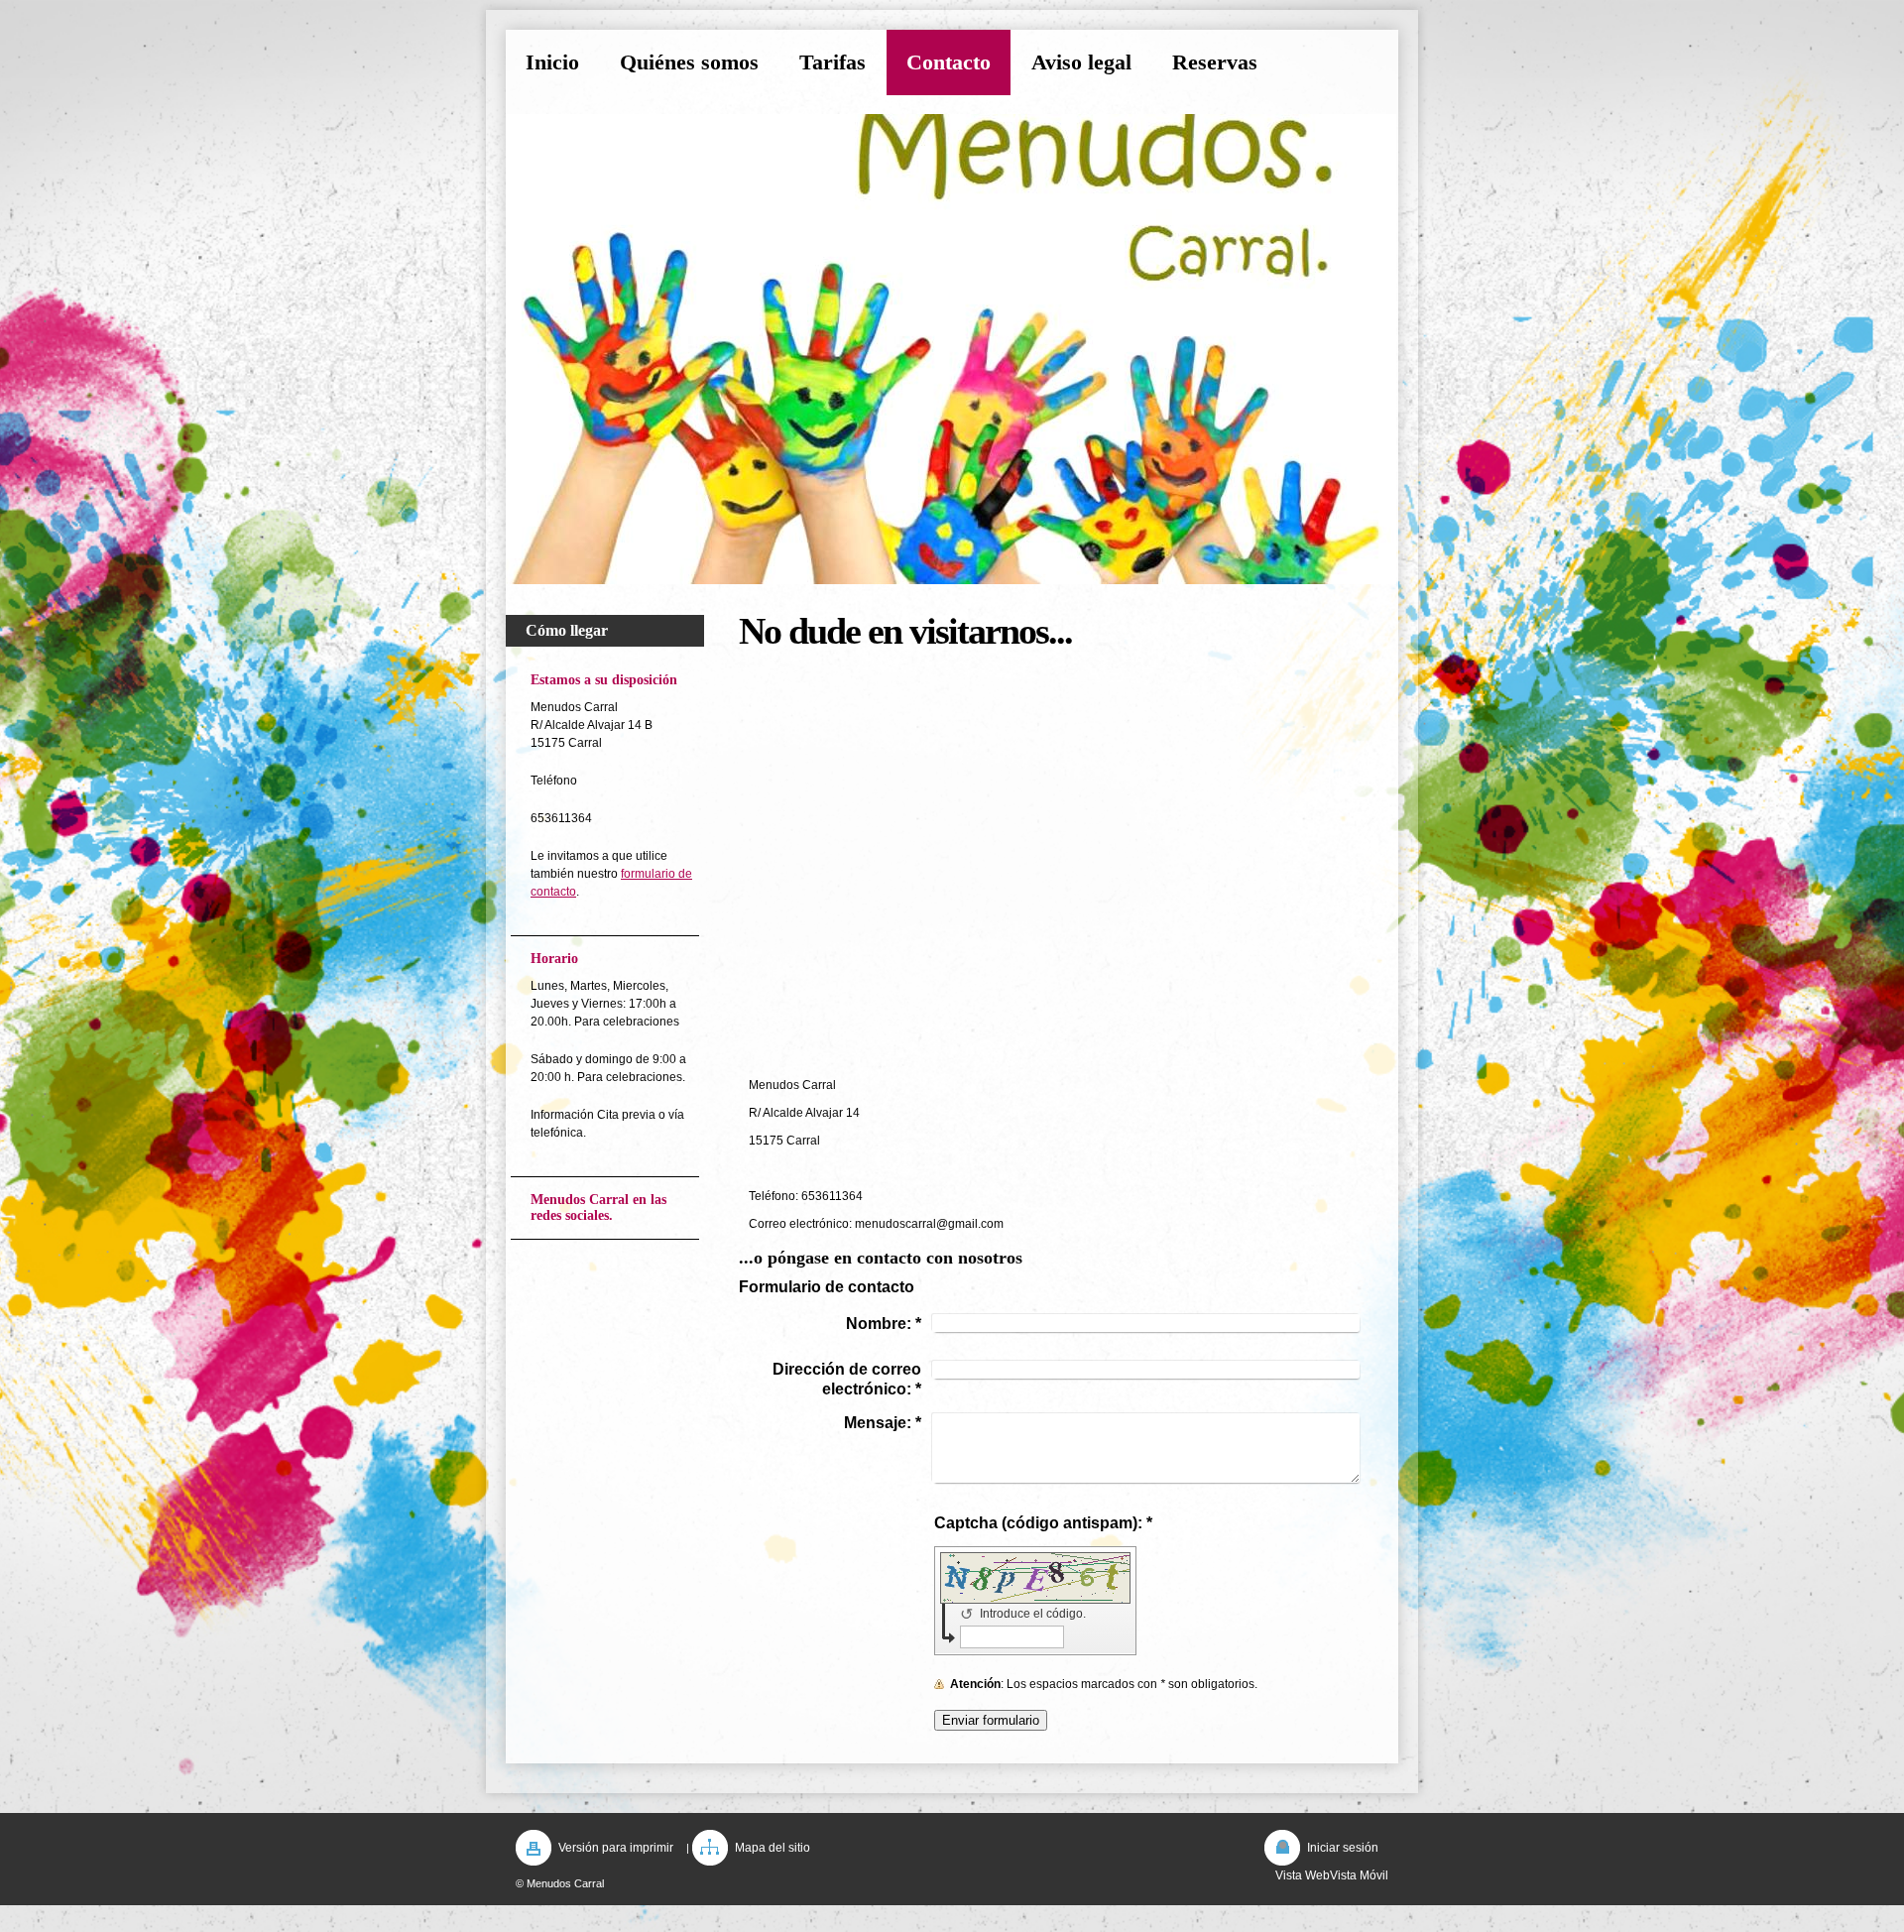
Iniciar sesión (1343, 1848)
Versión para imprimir (616, 1848)
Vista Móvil (1359, 1875)
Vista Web (1303, 1875)
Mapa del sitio (773, 1848)
